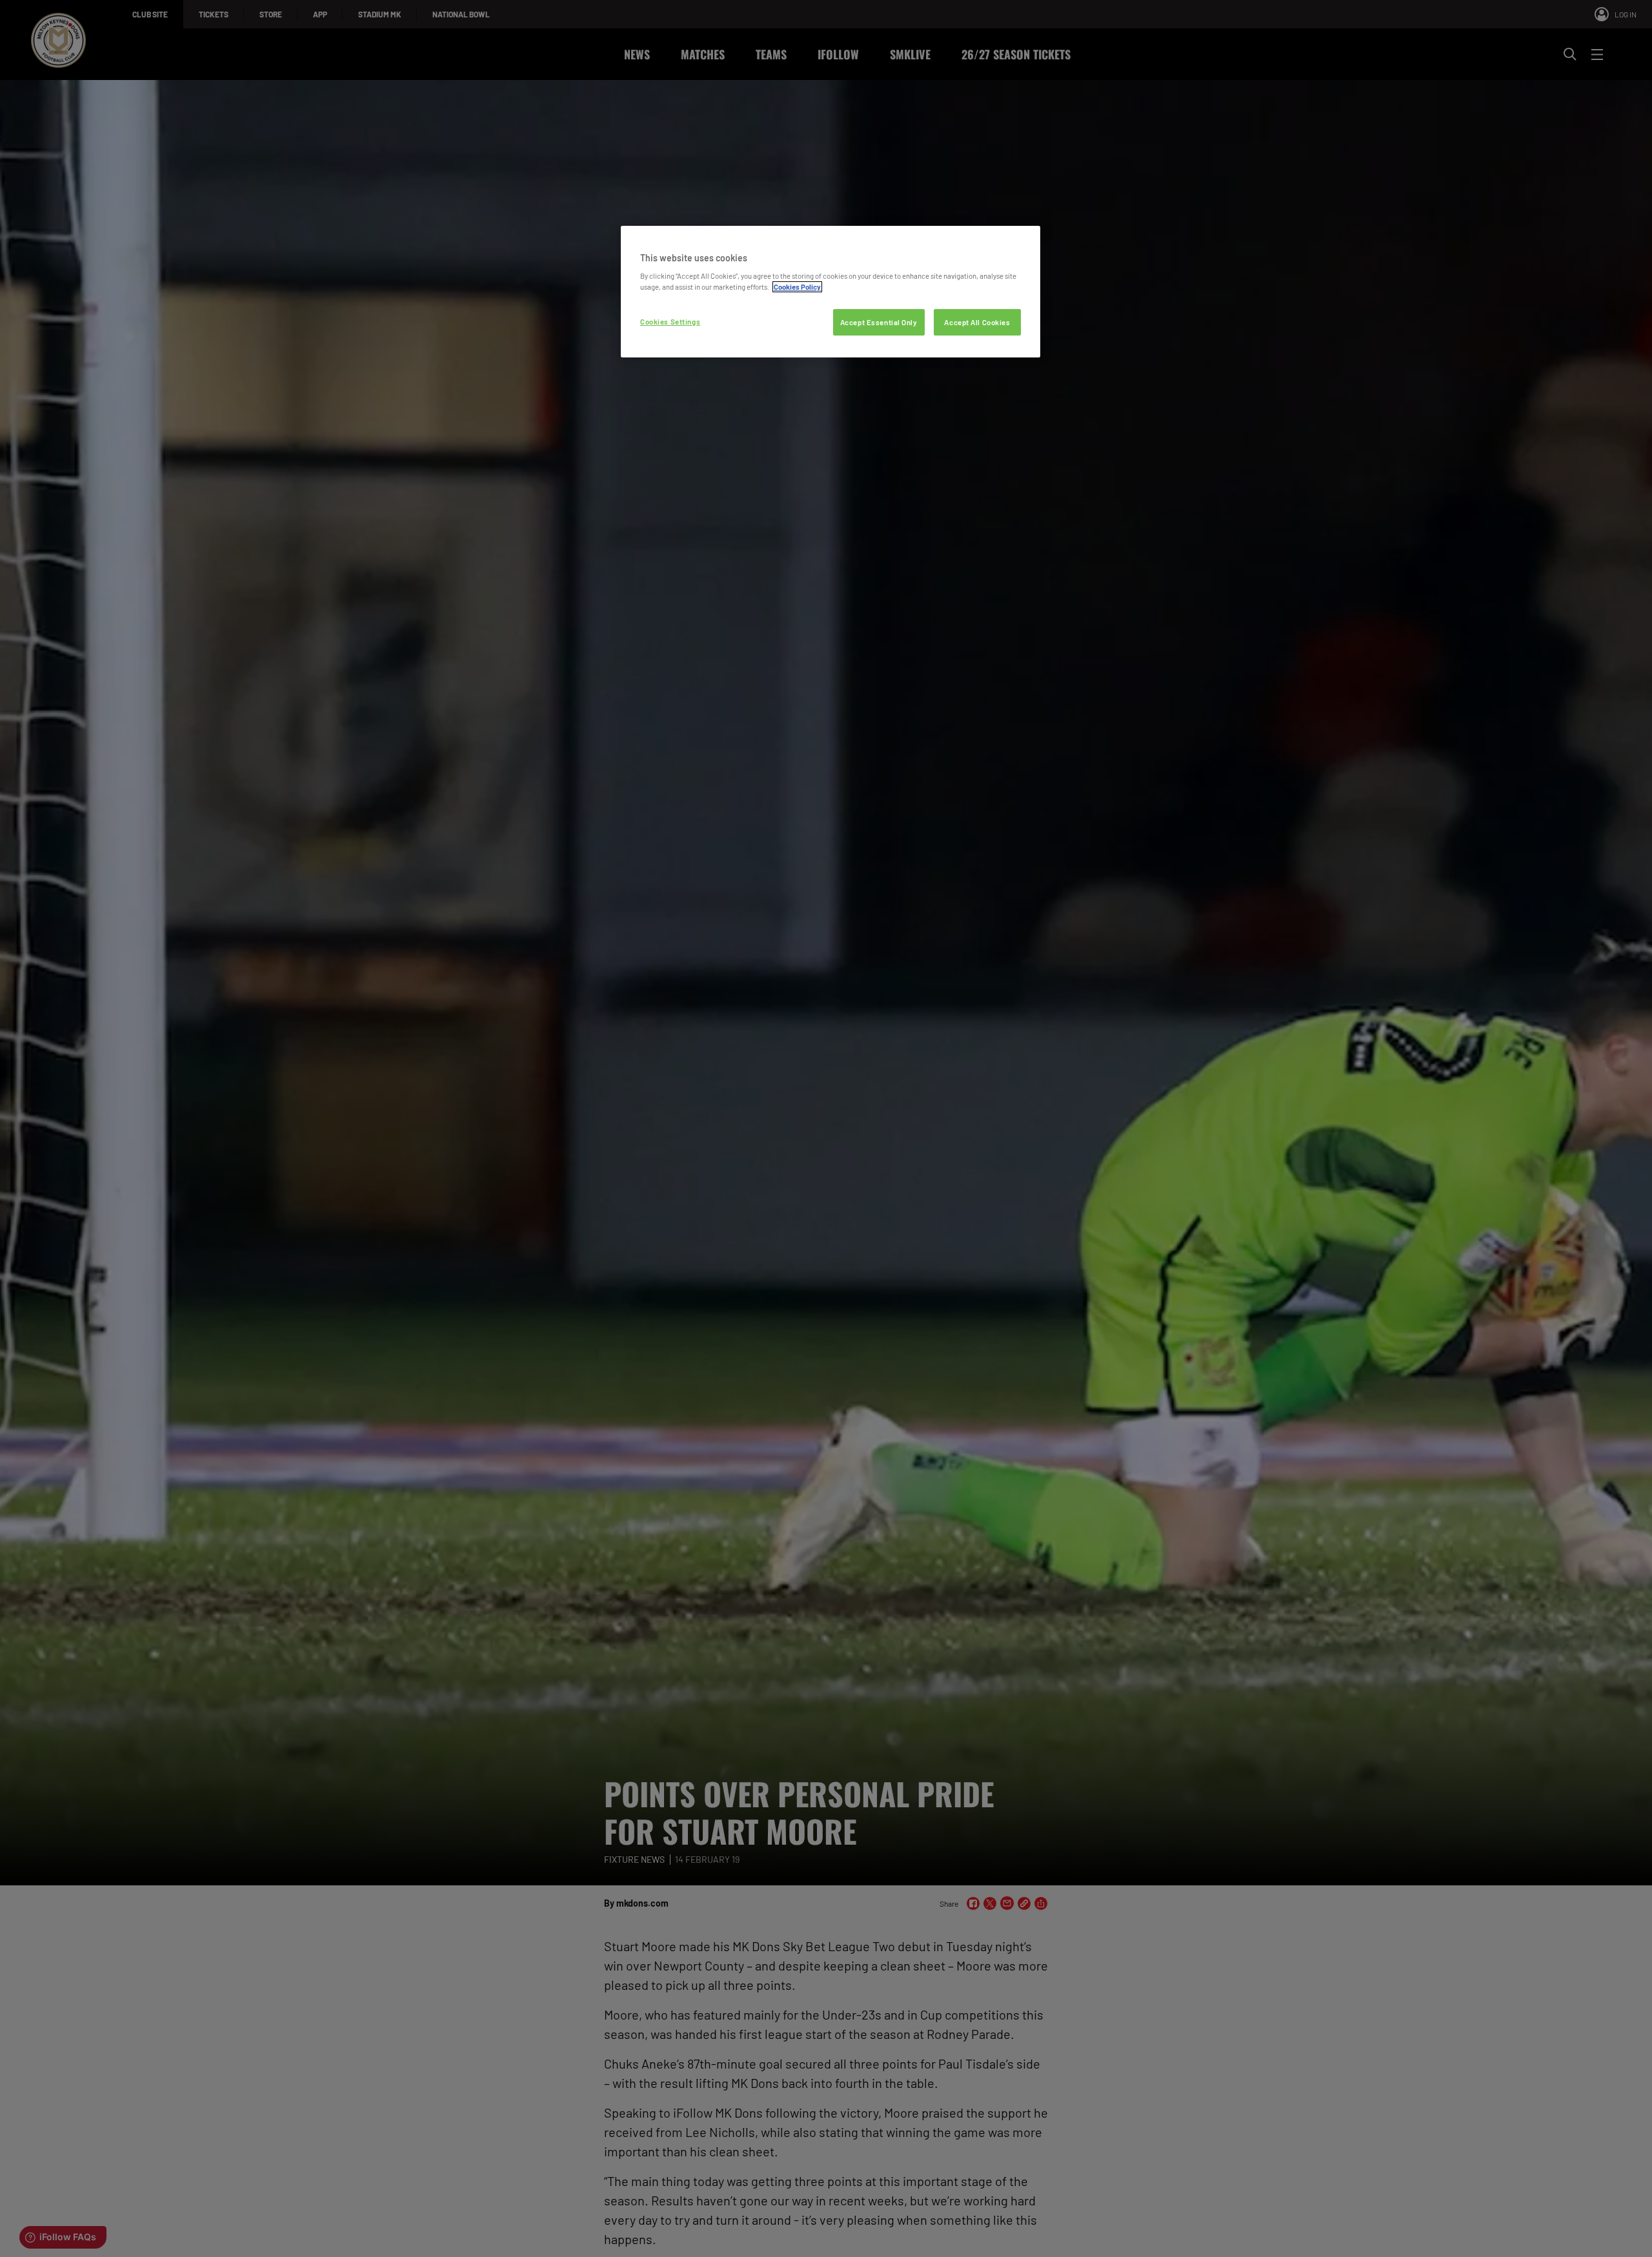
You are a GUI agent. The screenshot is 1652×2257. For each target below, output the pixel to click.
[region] (831, 292)
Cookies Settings (670, 322)
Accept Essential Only (879, 322)
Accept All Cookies (977, 322)
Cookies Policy (797, 287)
